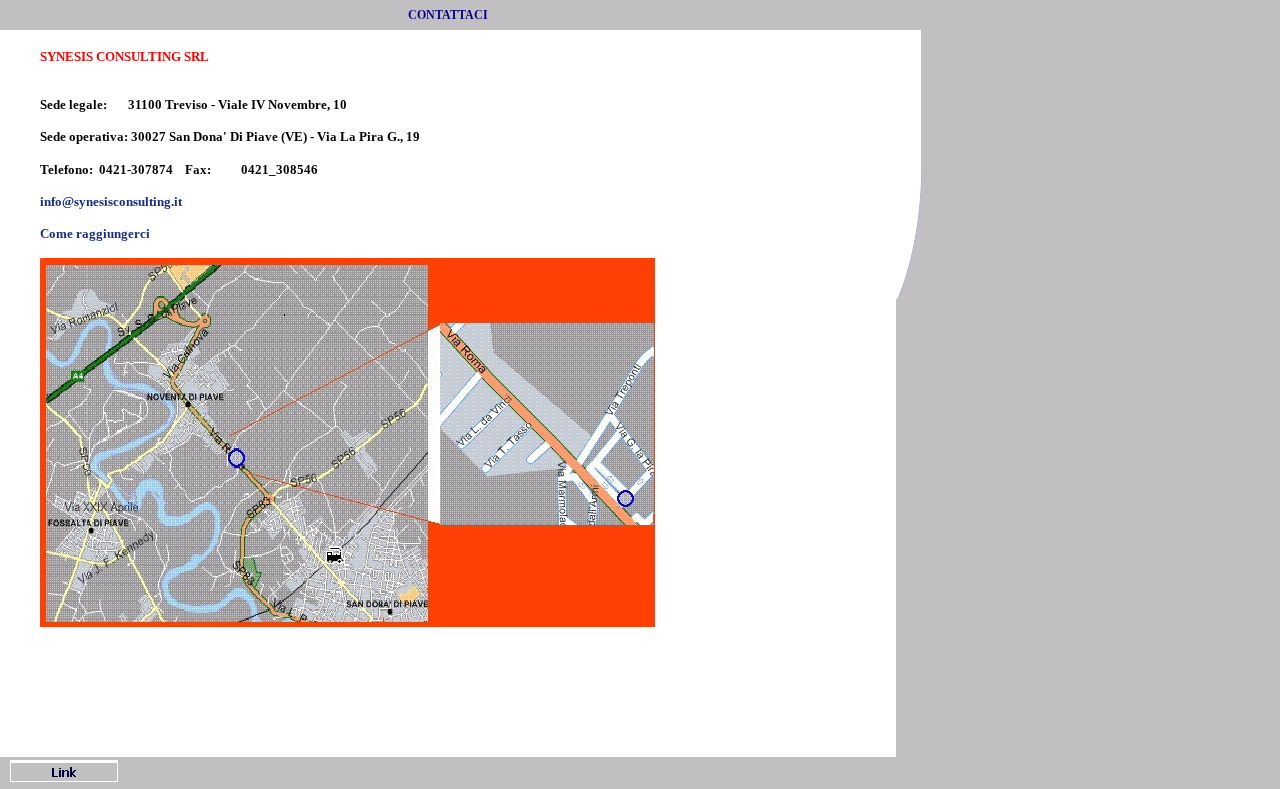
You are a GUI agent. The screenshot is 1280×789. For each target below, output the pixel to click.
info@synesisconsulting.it (111, 201)
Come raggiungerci (95, 233)
